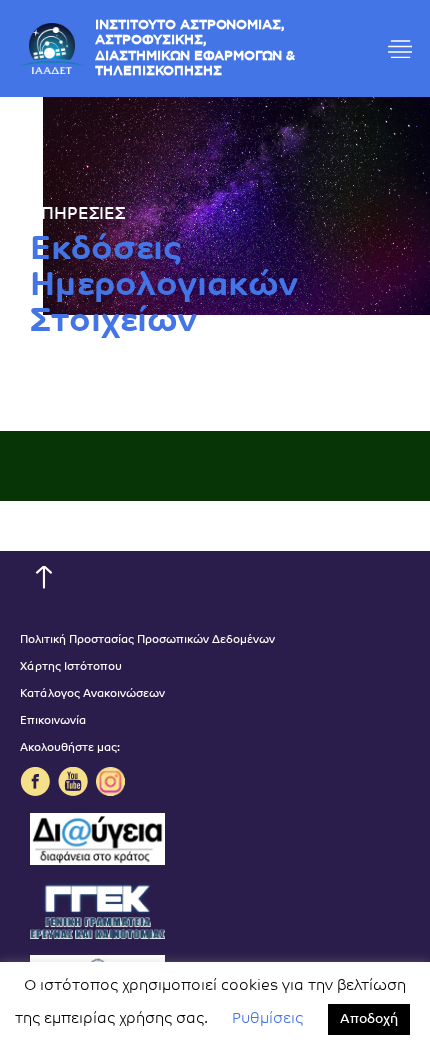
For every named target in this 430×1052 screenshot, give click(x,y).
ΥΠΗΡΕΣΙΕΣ (77, 214)
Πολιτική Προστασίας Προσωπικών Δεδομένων (147, 640)
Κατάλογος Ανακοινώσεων (92, 694)
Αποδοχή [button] (369, 1019)
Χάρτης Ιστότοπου (71, 667)
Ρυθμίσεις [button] (267, 1019)
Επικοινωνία (53, 721)
